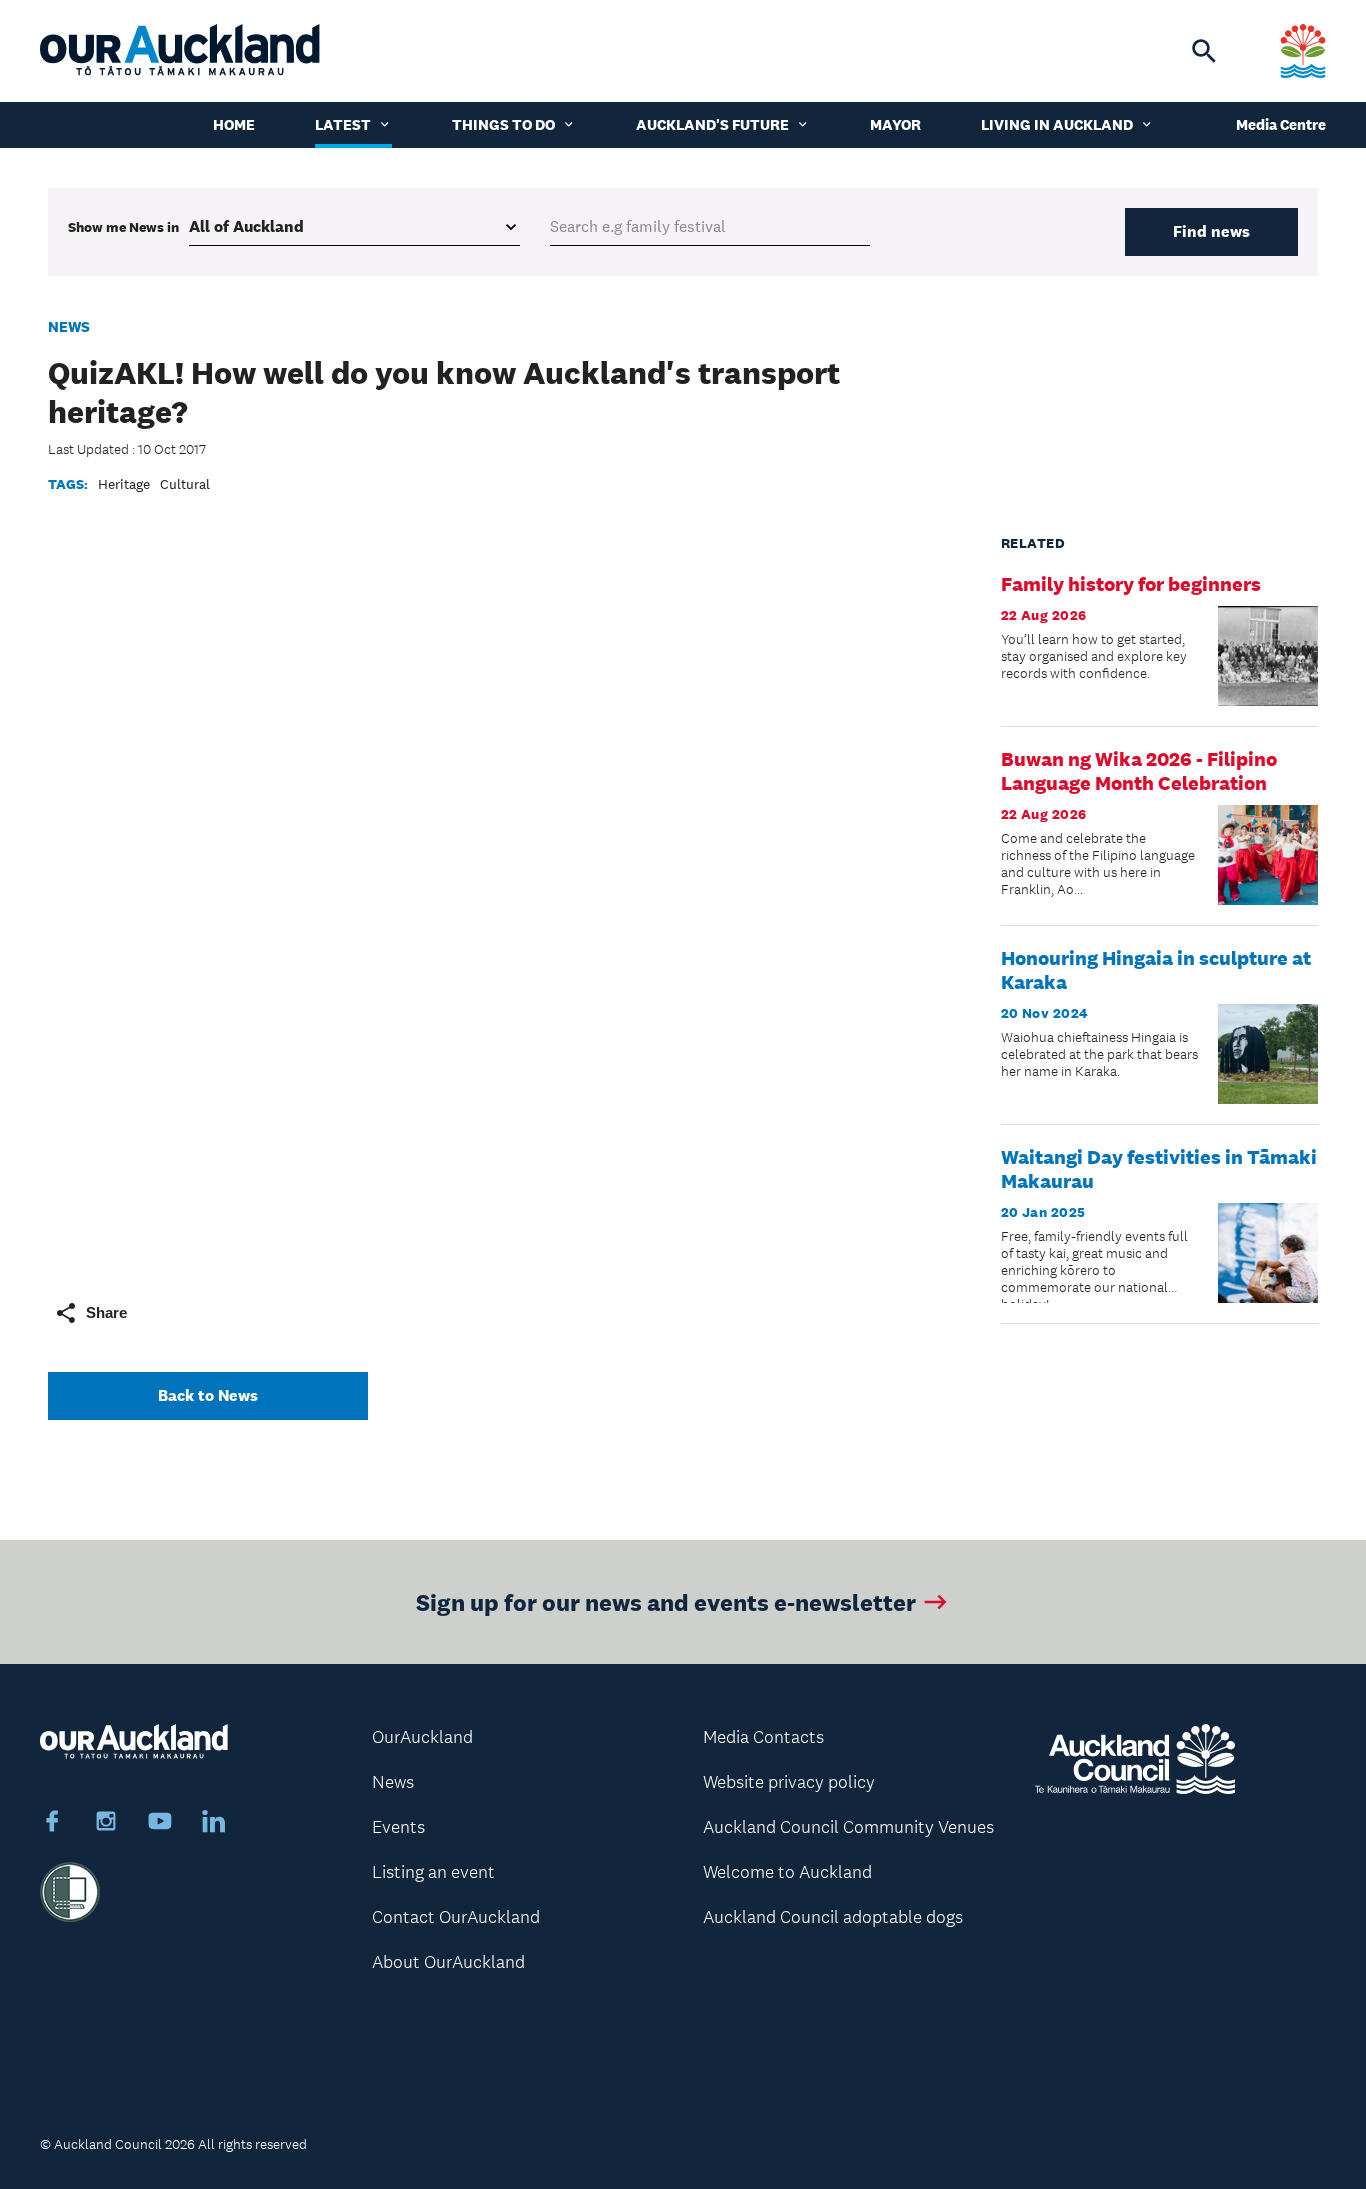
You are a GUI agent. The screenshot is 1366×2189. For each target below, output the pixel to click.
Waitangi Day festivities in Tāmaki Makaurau (1159, 1169)
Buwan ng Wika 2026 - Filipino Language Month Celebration (1139, 771)
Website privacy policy (789, 1782)
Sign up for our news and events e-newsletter (666, 1601)
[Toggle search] (1204, 51)
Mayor (895, 124)
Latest (343, 124)
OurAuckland (422, 1737)
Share (106, 1312)
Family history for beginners (1131, 584)
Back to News (208, 1395)
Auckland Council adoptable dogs (833, 1917)
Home (234, 124)
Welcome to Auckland (787, 1872)
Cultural (185, 484)
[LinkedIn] (214, 1824)
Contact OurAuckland (456, 1917)
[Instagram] (106, 1824)
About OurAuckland (448, 1962)
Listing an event (433, 1872)
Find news (1211, 231)
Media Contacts (763, 1737)
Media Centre (1281, 124)
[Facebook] (52, 1824)
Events (398, 1827)
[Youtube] (160, 1824)
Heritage (124, 484)
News (69, 326)
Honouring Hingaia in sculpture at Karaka (1156, 970)
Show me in (123, 227)
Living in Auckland (1057, 124)
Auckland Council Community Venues (848, 1827)
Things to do (503, 124)
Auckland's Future (712, 124)
